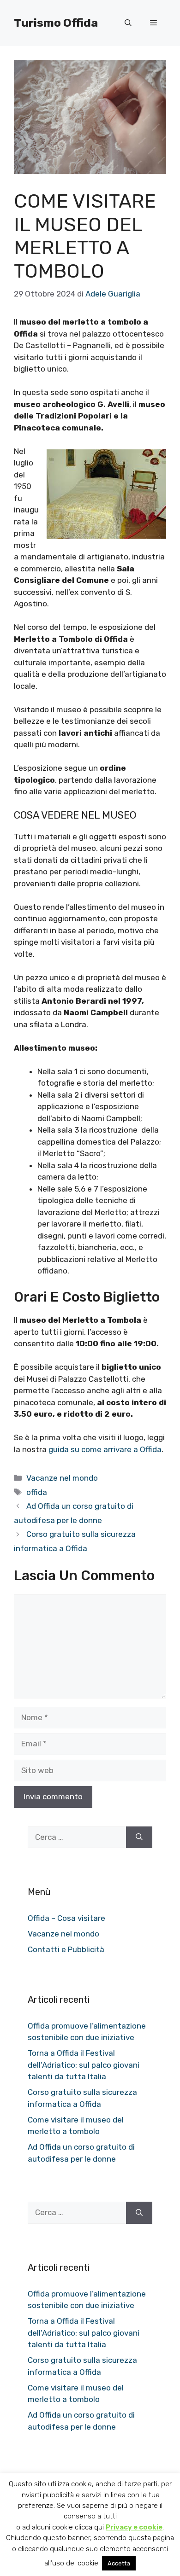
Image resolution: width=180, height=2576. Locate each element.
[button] (128, 23)
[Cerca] (139, 1838)
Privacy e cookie (134, 2527)
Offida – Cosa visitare (66, 1918)
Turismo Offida (56, 23)
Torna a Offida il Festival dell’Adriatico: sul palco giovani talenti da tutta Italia (84, 2065)
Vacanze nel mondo (62, 1478)
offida (37, 1492)
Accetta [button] (119, 2563)
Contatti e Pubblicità (66, 1949)
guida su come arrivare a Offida (105, 1449)
